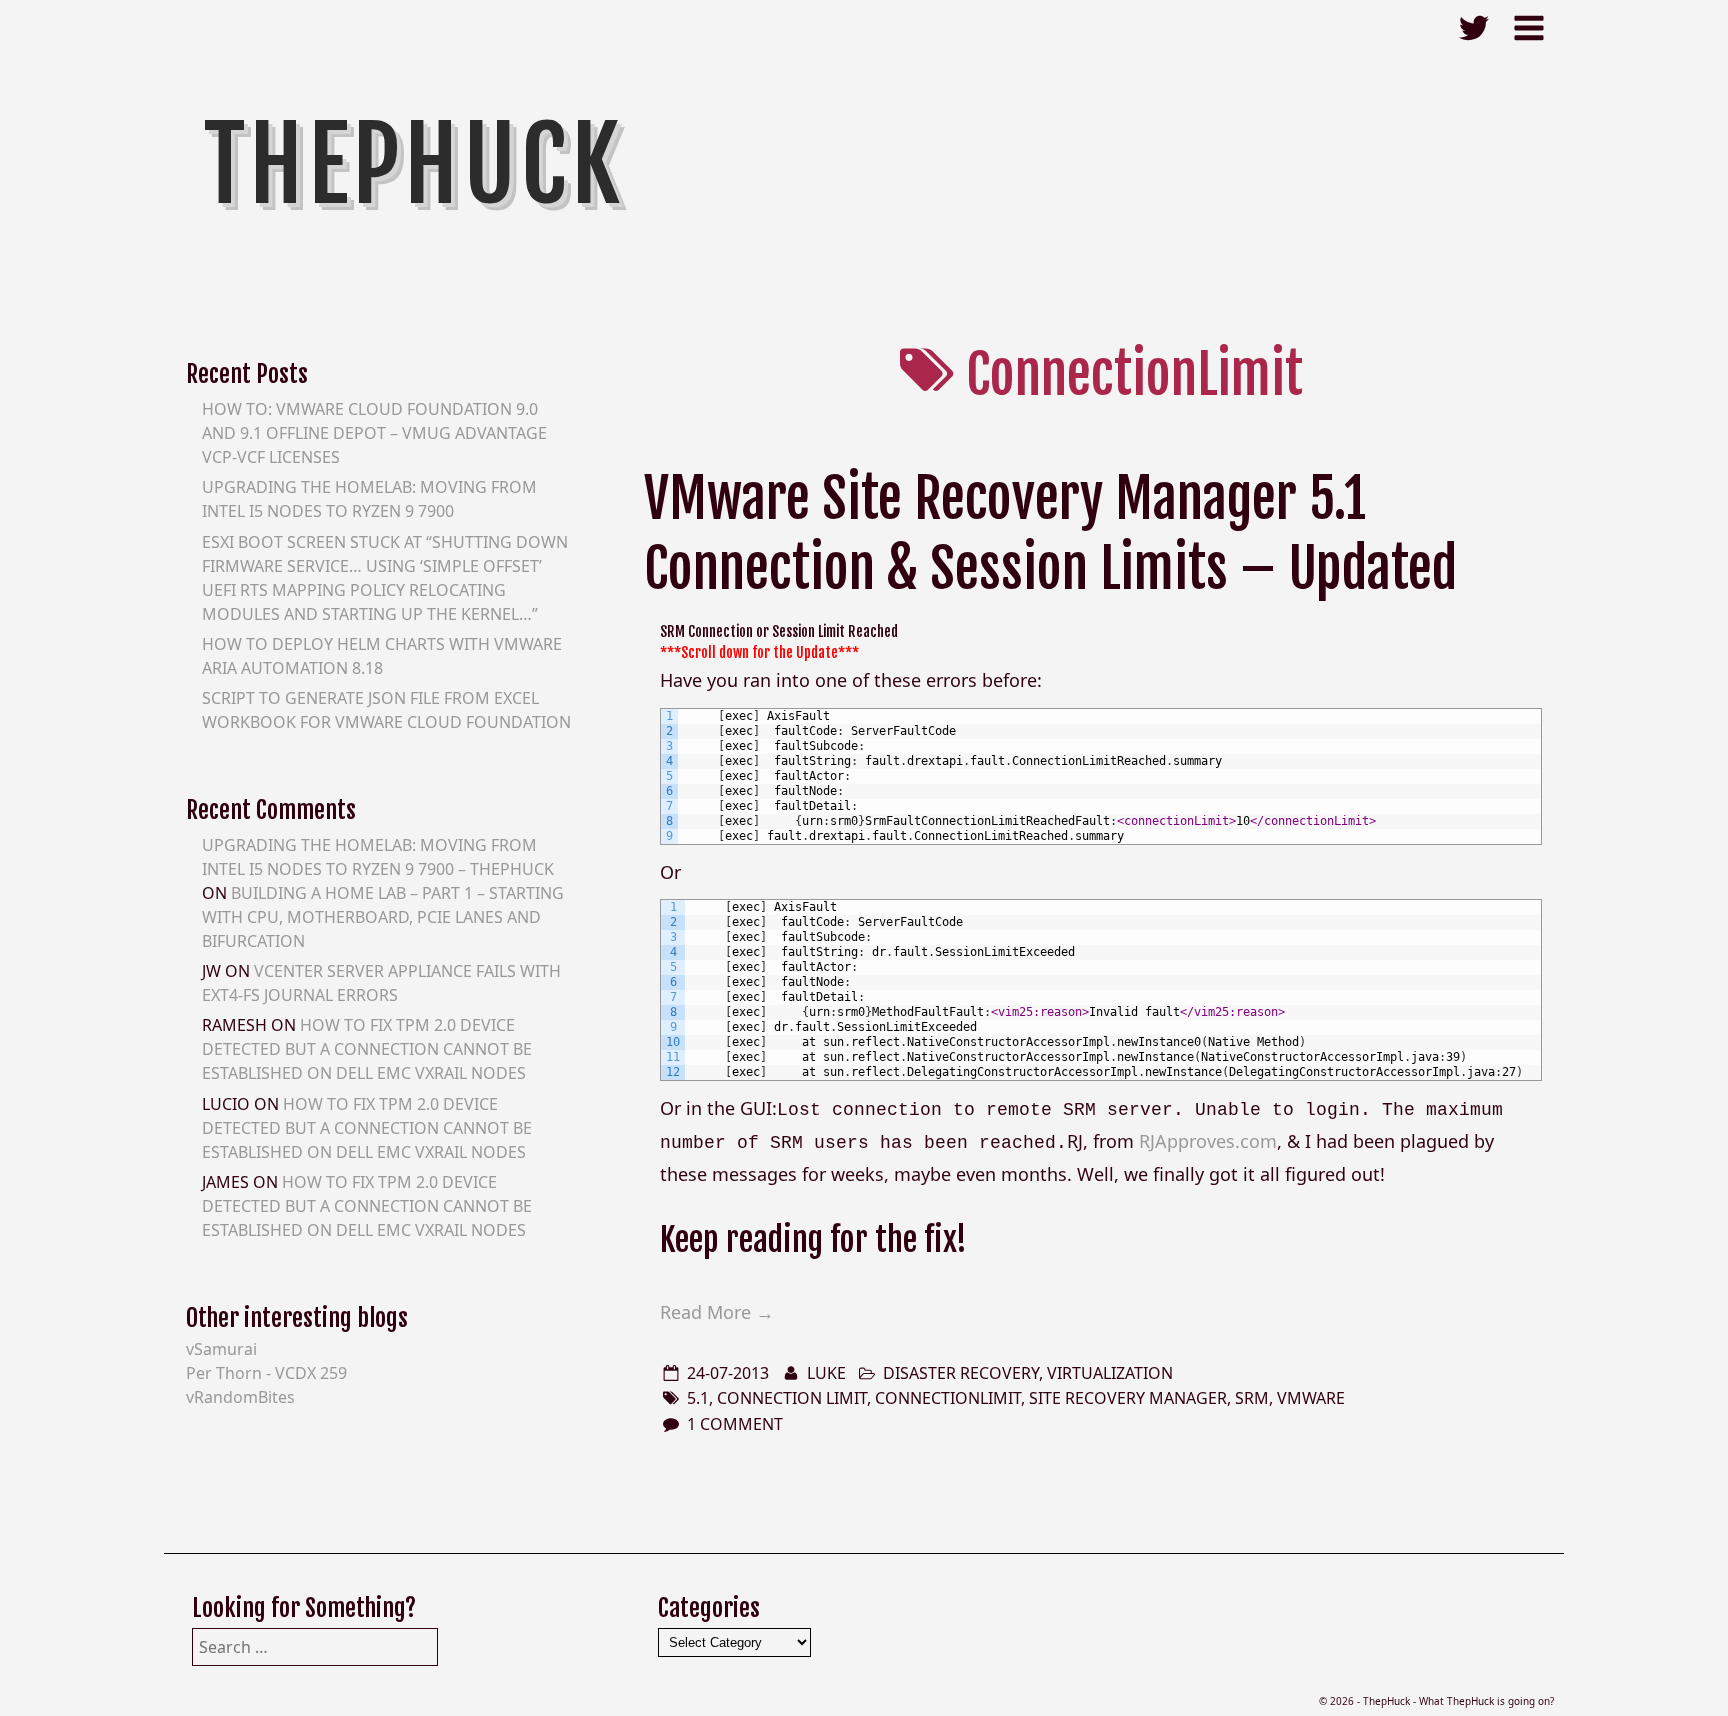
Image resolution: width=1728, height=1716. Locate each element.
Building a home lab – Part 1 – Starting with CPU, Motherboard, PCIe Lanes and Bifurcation (383, 917)
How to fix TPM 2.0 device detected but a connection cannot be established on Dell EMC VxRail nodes (367, 1049)
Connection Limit (792, 1398)
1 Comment (735, 1424)
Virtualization (1110, 1373)
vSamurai (221, 1349)
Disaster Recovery (961, 1373)
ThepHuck (414, 165)
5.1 (698, 1398)
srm (1252, 1398)
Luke (826, 1373)
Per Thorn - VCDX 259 (266, 1373)
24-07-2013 (728, 1373)
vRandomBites (240, 1397)
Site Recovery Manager (1128, 1398)
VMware (1311, 1398)
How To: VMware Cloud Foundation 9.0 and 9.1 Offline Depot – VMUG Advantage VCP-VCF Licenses (374, 433)
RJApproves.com (1208, 1141)
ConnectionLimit (948, 1398)
